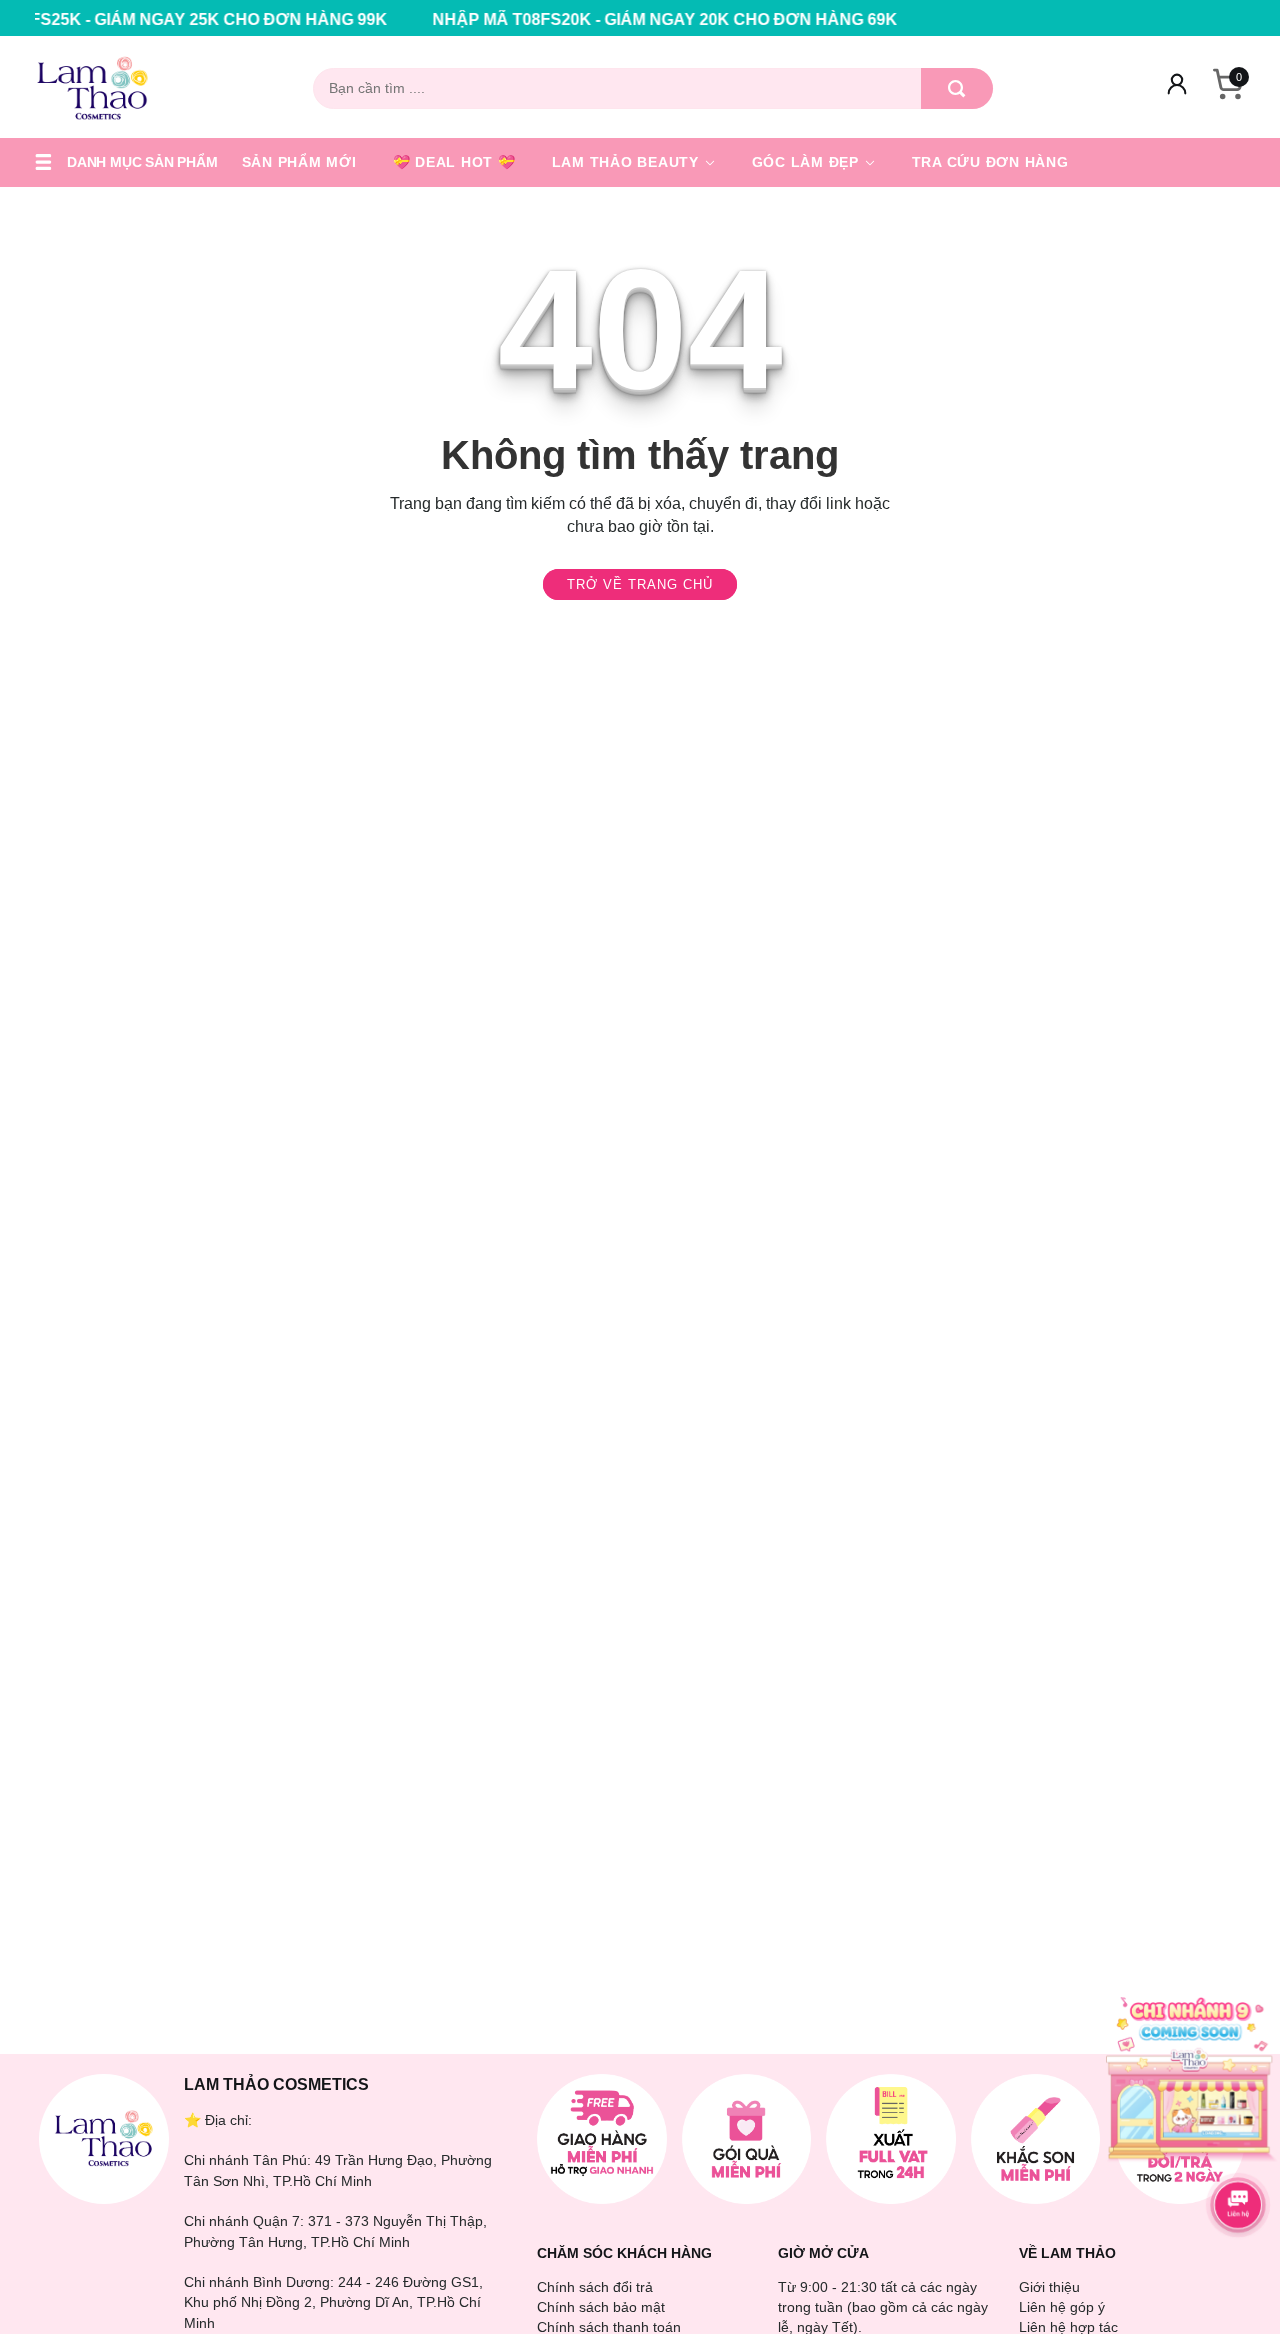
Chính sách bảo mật (601, 2307)
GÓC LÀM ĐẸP (808, 162)
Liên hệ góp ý (1062, 2307)
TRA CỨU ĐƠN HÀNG (990, 162)
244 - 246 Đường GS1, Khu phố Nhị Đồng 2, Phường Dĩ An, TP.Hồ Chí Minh (333, 2302)
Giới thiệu (1049, 2287)
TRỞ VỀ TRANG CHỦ (640, 584)
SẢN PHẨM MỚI (299, 162)
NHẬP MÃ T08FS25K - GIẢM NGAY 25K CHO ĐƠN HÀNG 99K (553, 19)
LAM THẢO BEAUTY (628, 162)
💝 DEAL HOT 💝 (454, 162)
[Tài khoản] (1177, 88)
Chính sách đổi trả (595, 2287)
